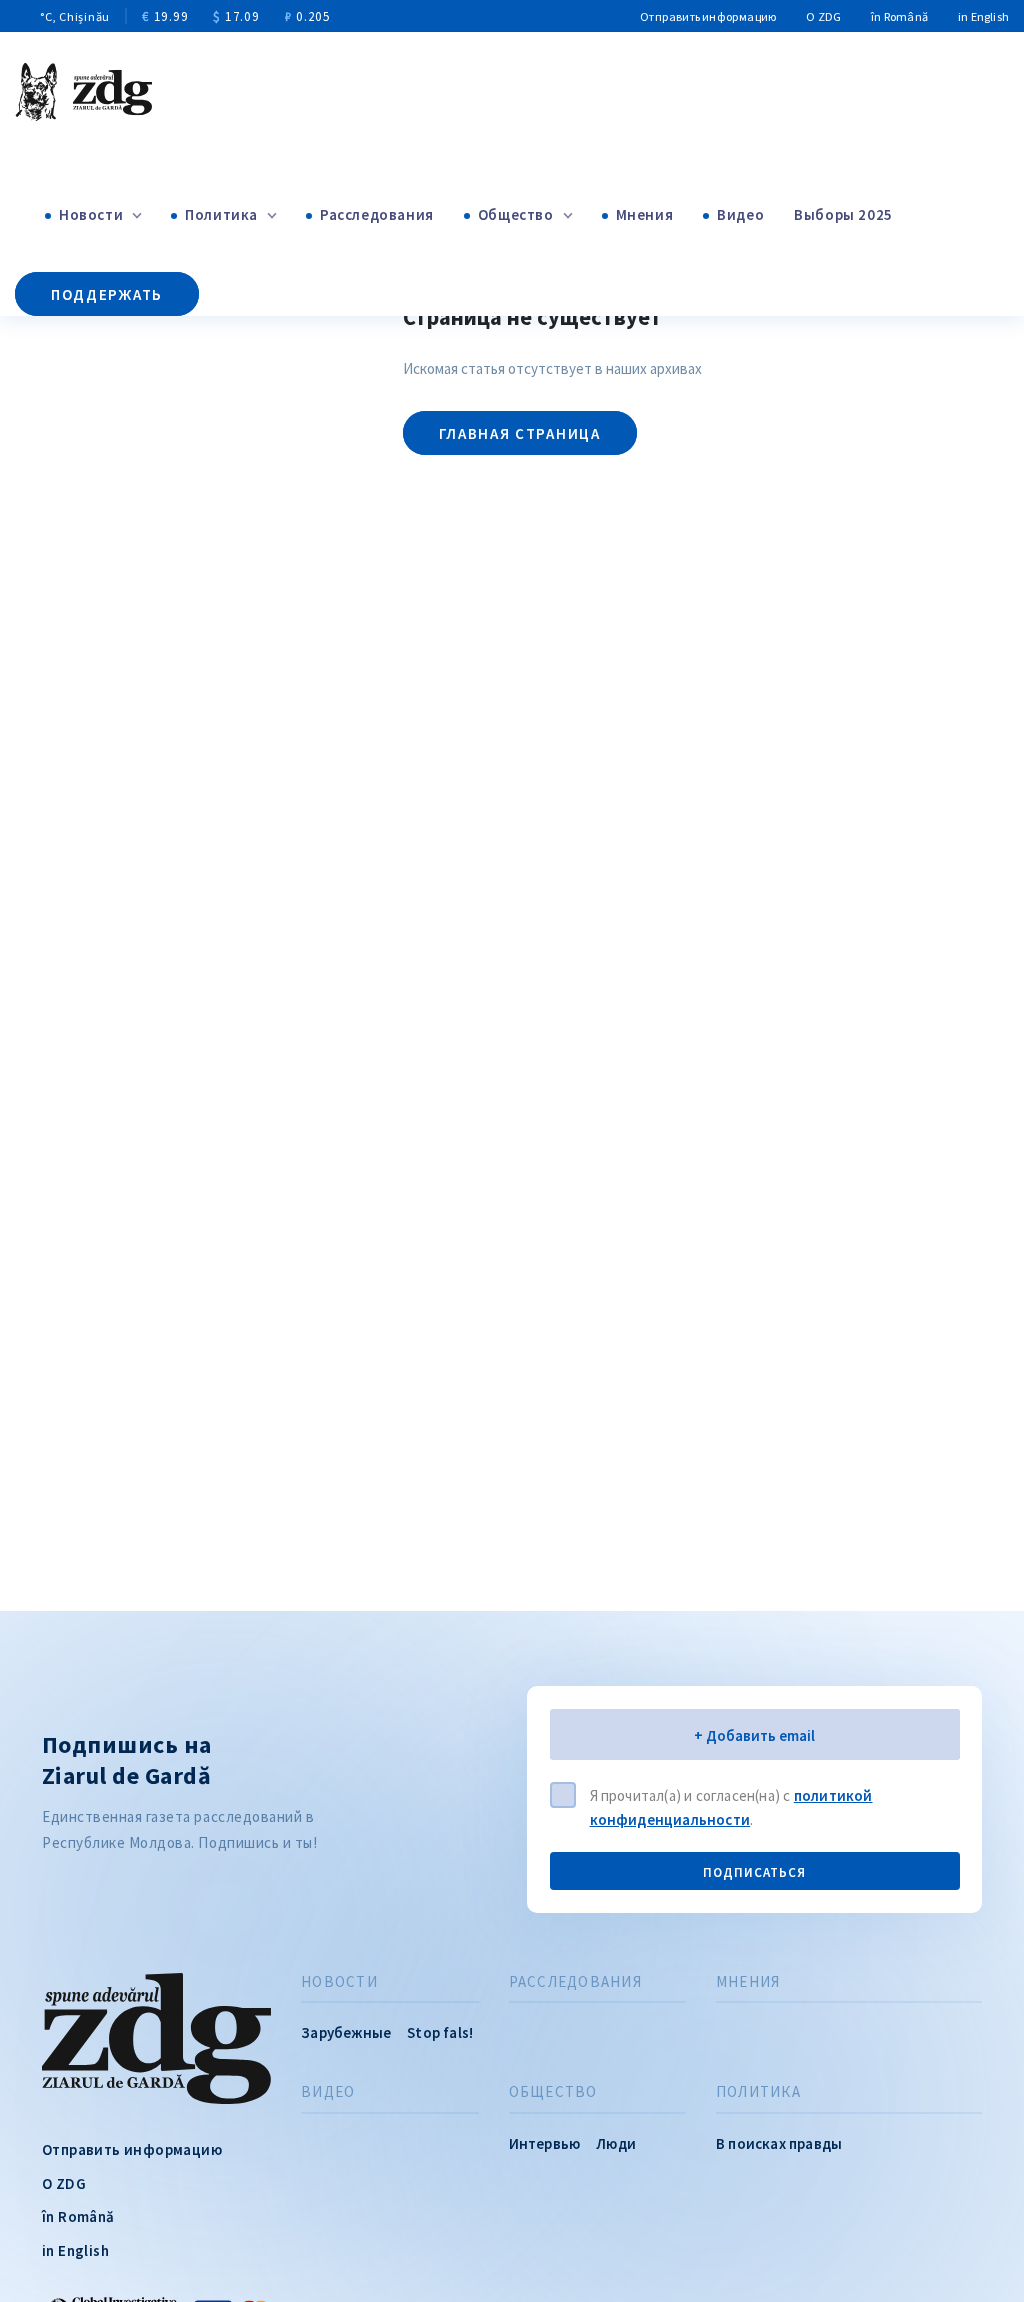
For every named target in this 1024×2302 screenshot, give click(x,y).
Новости (91, 214)
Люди (616, 2143)
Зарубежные (346, 2032)
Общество (516, 214)
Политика (221, 214)
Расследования (377, 214)
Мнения (645, 214)
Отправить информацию (708, 16)
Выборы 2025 (843, 214)
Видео (740, 214)
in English (983, 16)
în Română (899, 16)
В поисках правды (779, 2143)
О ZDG (823, 16)
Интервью (545, 2143)
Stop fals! (440, 2032)
